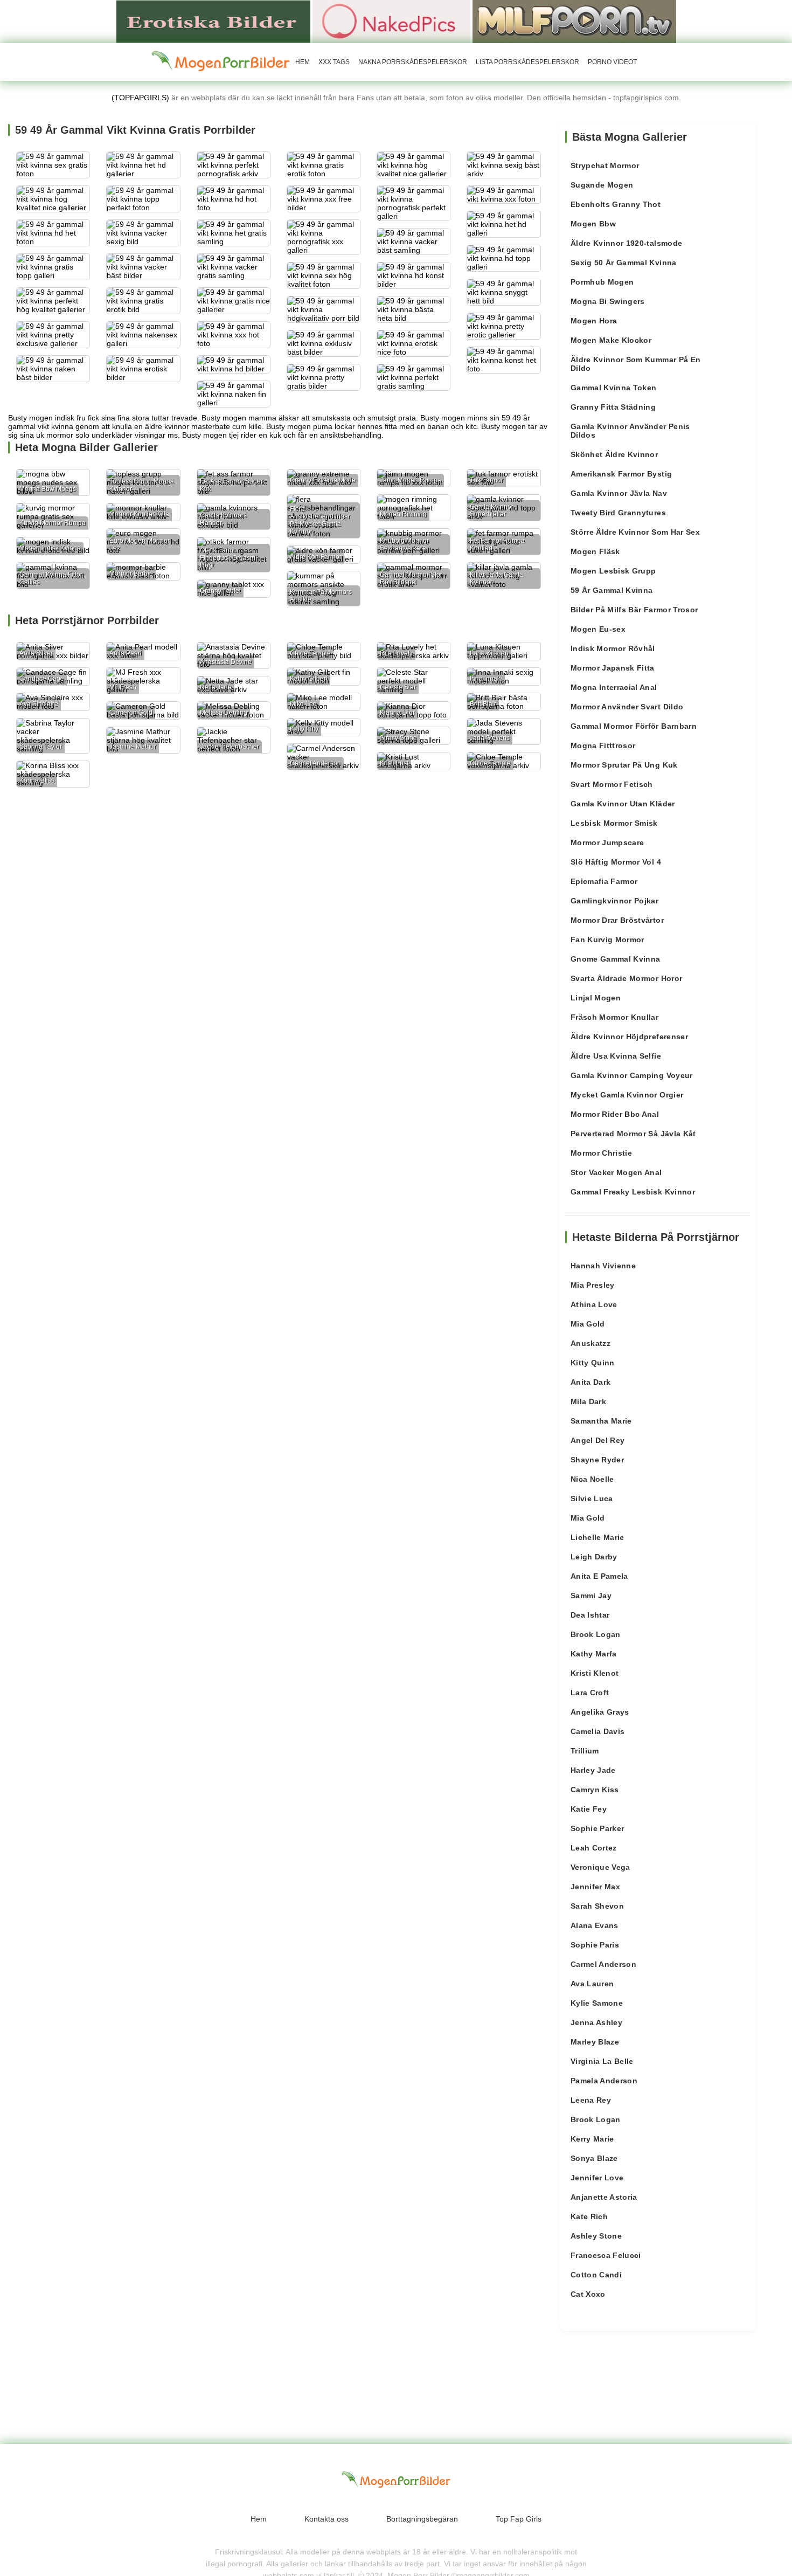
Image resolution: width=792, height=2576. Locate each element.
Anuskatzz (590, 1343)
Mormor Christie (601, 1153)
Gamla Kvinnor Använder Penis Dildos (630, 431)
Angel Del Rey (598, 1440)
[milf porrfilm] (574, 21)
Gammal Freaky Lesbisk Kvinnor (633, 1192)
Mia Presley (593, 1285)
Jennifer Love (597, 2178)
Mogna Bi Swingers (608, 301)
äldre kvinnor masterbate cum (196, 426)
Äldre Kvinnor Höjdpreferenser (629, 1037)
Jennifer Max (595, 1887)
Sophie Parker (598, 1828)
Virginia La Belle (602, 2061)
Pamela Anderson (604, 2081)
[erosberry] (221, 61)
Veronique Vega (600, 1867)
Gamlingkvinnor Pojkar (614, 901)
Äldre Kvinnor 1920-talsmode (626, 243)
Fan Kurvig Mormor (607, 940)
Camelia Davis (598, 1731)
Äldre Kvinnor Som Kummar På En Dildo (636, 364)
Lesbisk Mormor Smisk (614, 823)
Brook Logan (596, 1634)
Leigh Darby (594, 1557)
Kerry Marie (592, 2139)
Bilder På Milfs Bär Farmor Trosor (634, 610)
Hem (303, 62)
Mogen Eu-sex (598, 629)
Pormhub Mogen (602, 282)
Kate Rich (589, 2216)
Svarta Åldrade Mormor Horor (626, 978)
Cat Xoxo (588, 2294)
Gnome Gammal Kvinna (616, 959)
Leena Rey (591, 2100)
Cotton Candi (596, 2275)
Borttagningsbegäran (422, 2519)
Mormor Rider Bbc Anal (615, 1114)
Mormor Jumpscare (607, 842)
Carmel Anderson (603, 1964)
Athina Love (594, 1304)
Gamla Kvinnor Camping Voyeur (632, 1075)
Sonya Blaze (594, 2158)
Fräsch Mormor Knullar (614, 1017)
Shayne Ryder (597, 1460)
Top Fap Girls (519, 2519)
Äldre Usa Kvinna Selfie (616, 1056)
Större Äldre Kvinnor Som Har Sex (635, 532)
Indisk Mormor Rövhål (613, 648)
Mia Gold (588, 1324)
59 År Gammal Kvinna (612, 590)
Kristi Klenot (595, 1673)
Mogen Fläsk (595, 551)
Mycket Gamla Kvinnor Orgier (627, 1095)
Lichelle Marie (598, 1537)
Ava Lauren (592, 1984)
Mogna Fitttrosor (603, 745)
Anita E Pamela (599, 1576)
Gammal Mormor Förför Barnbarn (634, 726)
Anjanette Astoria (604, 2197)
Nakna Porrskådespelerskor (413, 62)
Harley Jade (593, 1770)
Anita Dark (591, 1382)
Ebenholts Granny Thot (616, 204)
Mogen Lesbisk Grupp (613, 571)
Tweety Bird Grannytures (618, 513)
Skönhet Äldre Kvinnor (614, 454)
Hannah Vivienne (603, 1266)
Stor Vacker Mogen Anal (616, 1172)
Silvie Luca (592, 1498)
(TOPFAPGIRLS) (140, 98)
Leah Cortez (594, 1848)
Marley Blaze (595, 2042)
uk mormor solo (63, 435)
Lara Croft (590, 1693)
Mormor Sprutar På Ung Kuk (624, 765)
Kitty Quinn (593, 1363)
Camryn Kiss (595, 1790)
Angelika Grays (600, 1712)
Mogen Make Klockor (611, 340)
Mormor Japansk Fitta (613, 668)
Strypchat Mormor (605, 165)
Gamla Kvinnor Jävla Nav (619, 493)
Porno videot (612, 62)
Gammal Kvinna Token (614, 388)
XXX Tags (334, 62)
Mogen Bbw (593, 224)
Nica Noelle (592, 1479)
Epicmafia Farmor (604, 881)
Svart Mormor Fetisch (612, 784)
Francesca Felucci (606, 2255)
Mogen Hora (594, 321)
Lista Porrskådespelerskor (527, 62)
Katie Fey (589, 1809)
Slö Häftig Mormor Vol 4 (616, 862)
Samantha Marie (601, 1421)
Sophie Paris (595, 1945)
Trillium (585, 1751)
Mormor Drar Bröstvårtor (617, 920)
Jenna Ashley (596, 2022)
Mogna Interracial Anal (614, 687)
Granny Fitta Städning (613, 407)
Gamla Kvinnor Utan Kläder (623, 804)
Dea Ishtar (590, 1615)
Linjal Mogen (596, 998)
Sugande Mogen (602, 185)
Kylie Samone (597, 2003)
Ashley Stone (596, 2236)
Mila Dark (588, 1401)
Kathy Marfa (594, 1654)
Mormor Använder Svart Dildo (627, 707)
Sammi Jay (591, 1596)
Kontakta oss (326, 2519)
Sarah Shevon (597, 1906)
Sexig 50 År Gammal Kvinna (624, 263)
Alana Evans (595, 1925)
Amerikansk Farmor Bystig (621, 474)
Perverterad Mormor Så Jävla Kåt (633, 1134)
